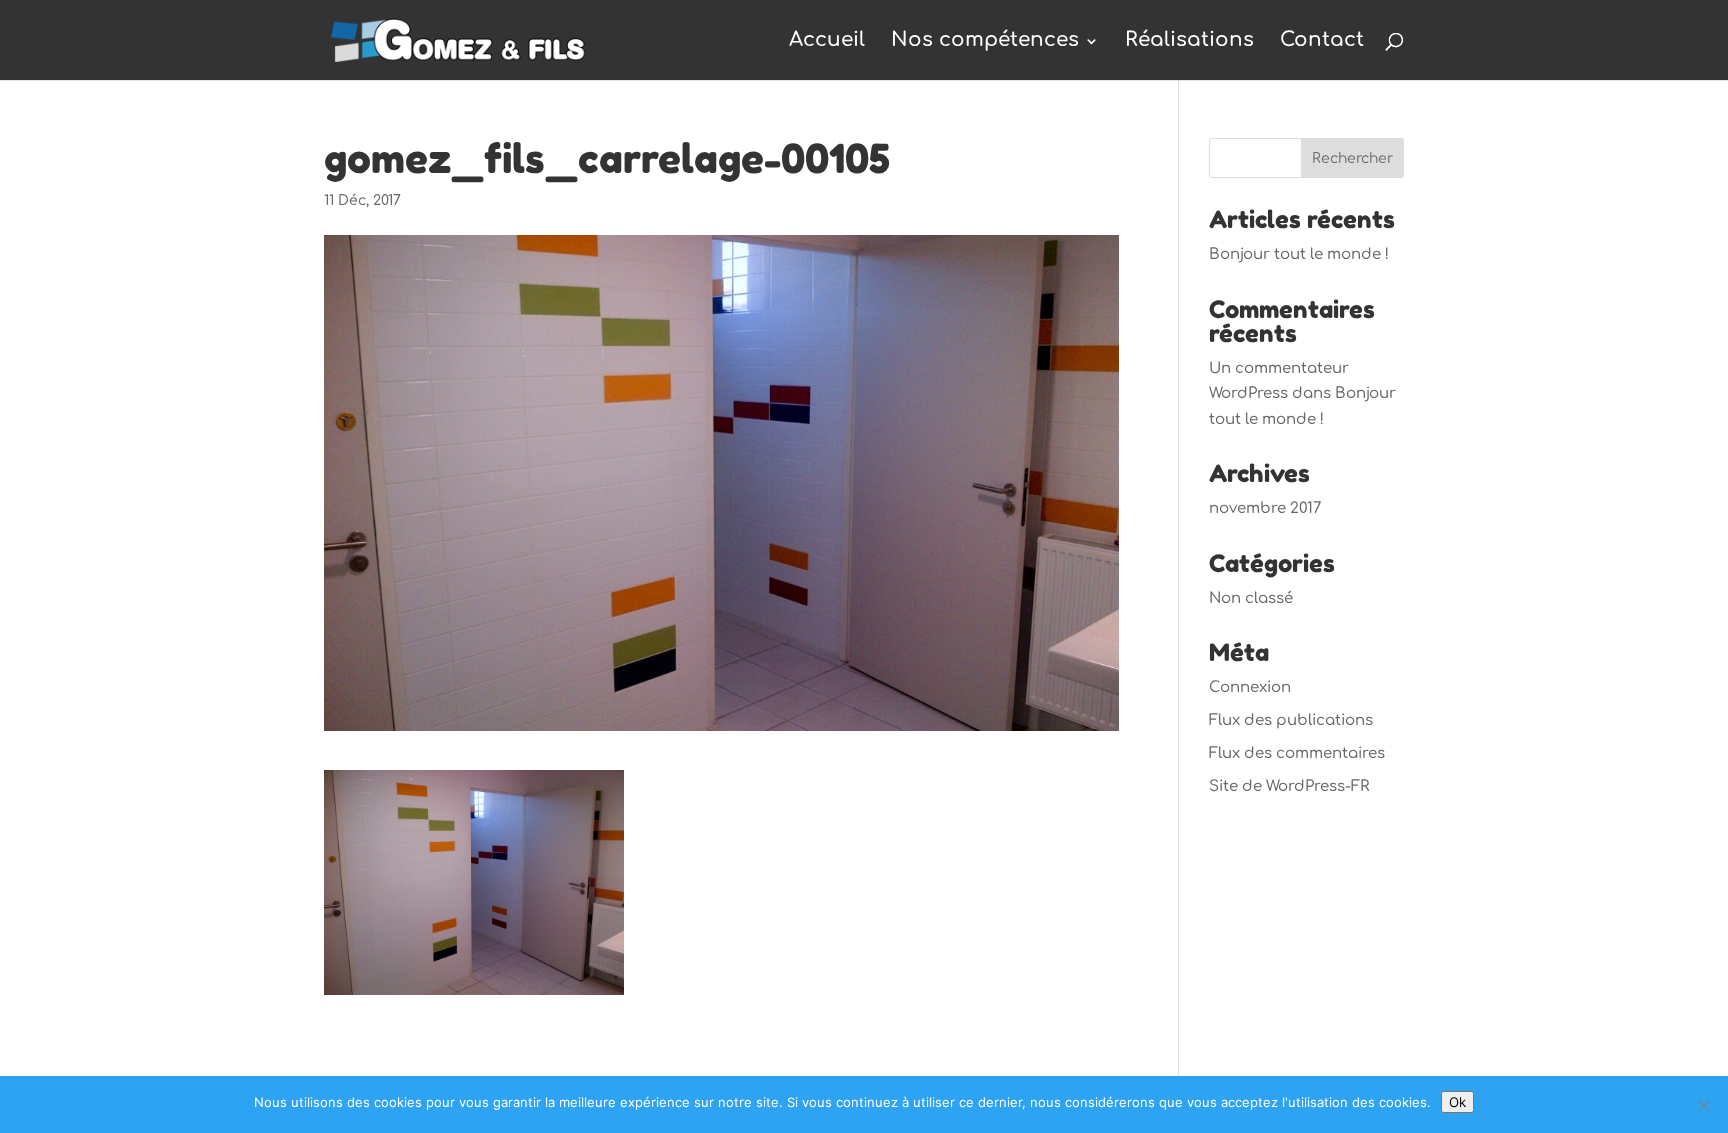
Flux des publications (1291, 720)
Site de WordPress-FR (1289, 786)
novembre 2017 (1265, 508)
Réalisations (1189, 39)
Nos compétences (985, 39)
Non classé (1251, 598)
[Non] (1703, 1105)
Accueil (827, 39)
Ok (1457, 1102)
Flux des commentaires (1297, 753)
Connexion (1250, 687)
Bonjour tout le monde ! (1299, 254)
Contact (1322, 39)
